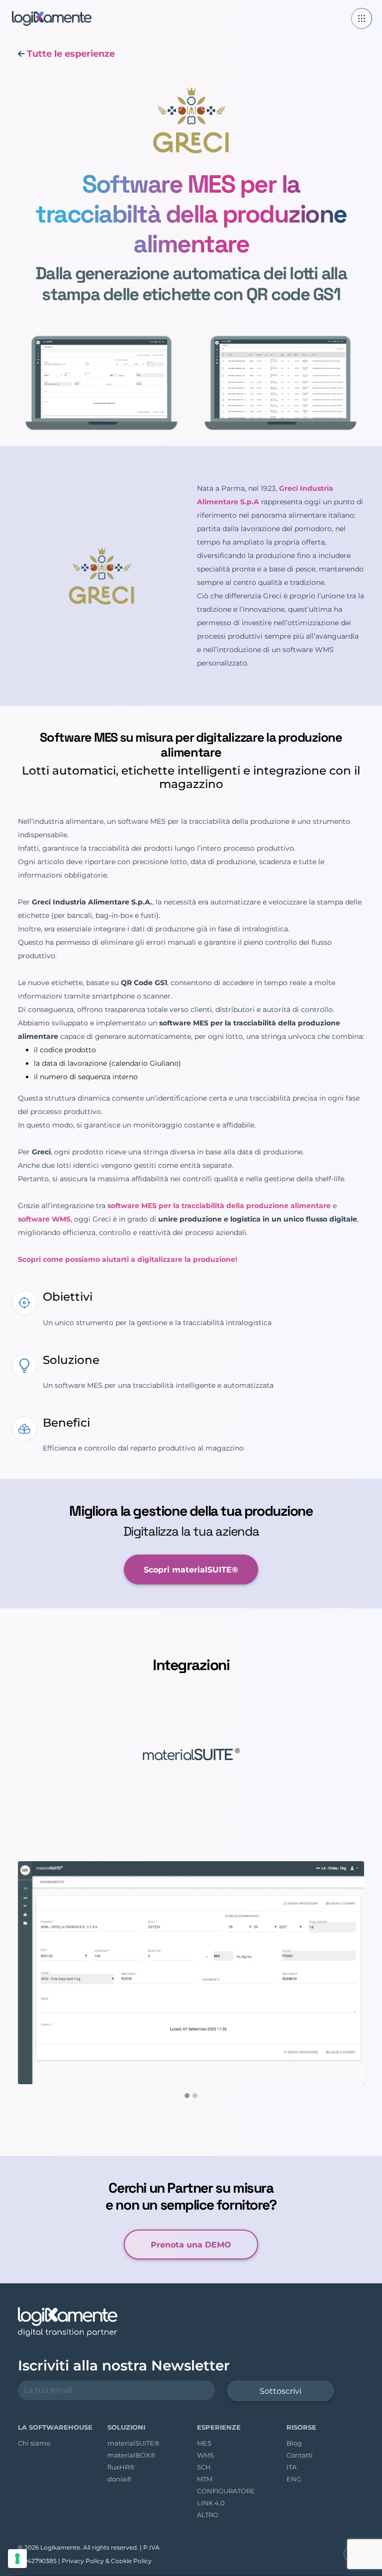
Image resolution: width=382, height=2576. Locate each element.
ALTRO (208, 2514)
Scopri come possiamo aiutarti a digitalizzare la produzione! (128, 1259)
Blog (294, 2442)
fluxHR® (121, 2466)
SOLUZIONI (126, 2426)
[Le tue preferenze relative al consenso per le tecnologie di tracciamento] (17, 2559)
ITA (291, 2466)
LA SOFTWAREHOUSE (55, 2426)
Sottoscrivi (281, 2390)
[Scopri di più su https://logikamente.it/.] (47, 18)
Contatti (300, 2454)
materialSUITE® (134, 2442)
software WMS (44, 1219)
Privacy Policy (83, 2560)
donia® (120, 2478)
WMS (205, 2454)
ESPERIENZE (219, 2426)
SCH (204, 2466)
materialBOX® (132, 2454)
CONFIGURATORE (226, 2490)
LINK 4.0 (211, 2502)
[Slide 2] (195, 2095)
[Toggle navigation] (362, 18)
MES (204, 2442)
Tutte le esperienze (71, 54)
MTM (205, 2478)
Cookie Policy (131, 2560)
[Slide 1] (187, 2095)
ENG (294, 2478)
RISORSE (301, 2426)
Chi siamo (34, 2442)
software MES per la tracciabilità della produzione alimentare (219, 1206)
